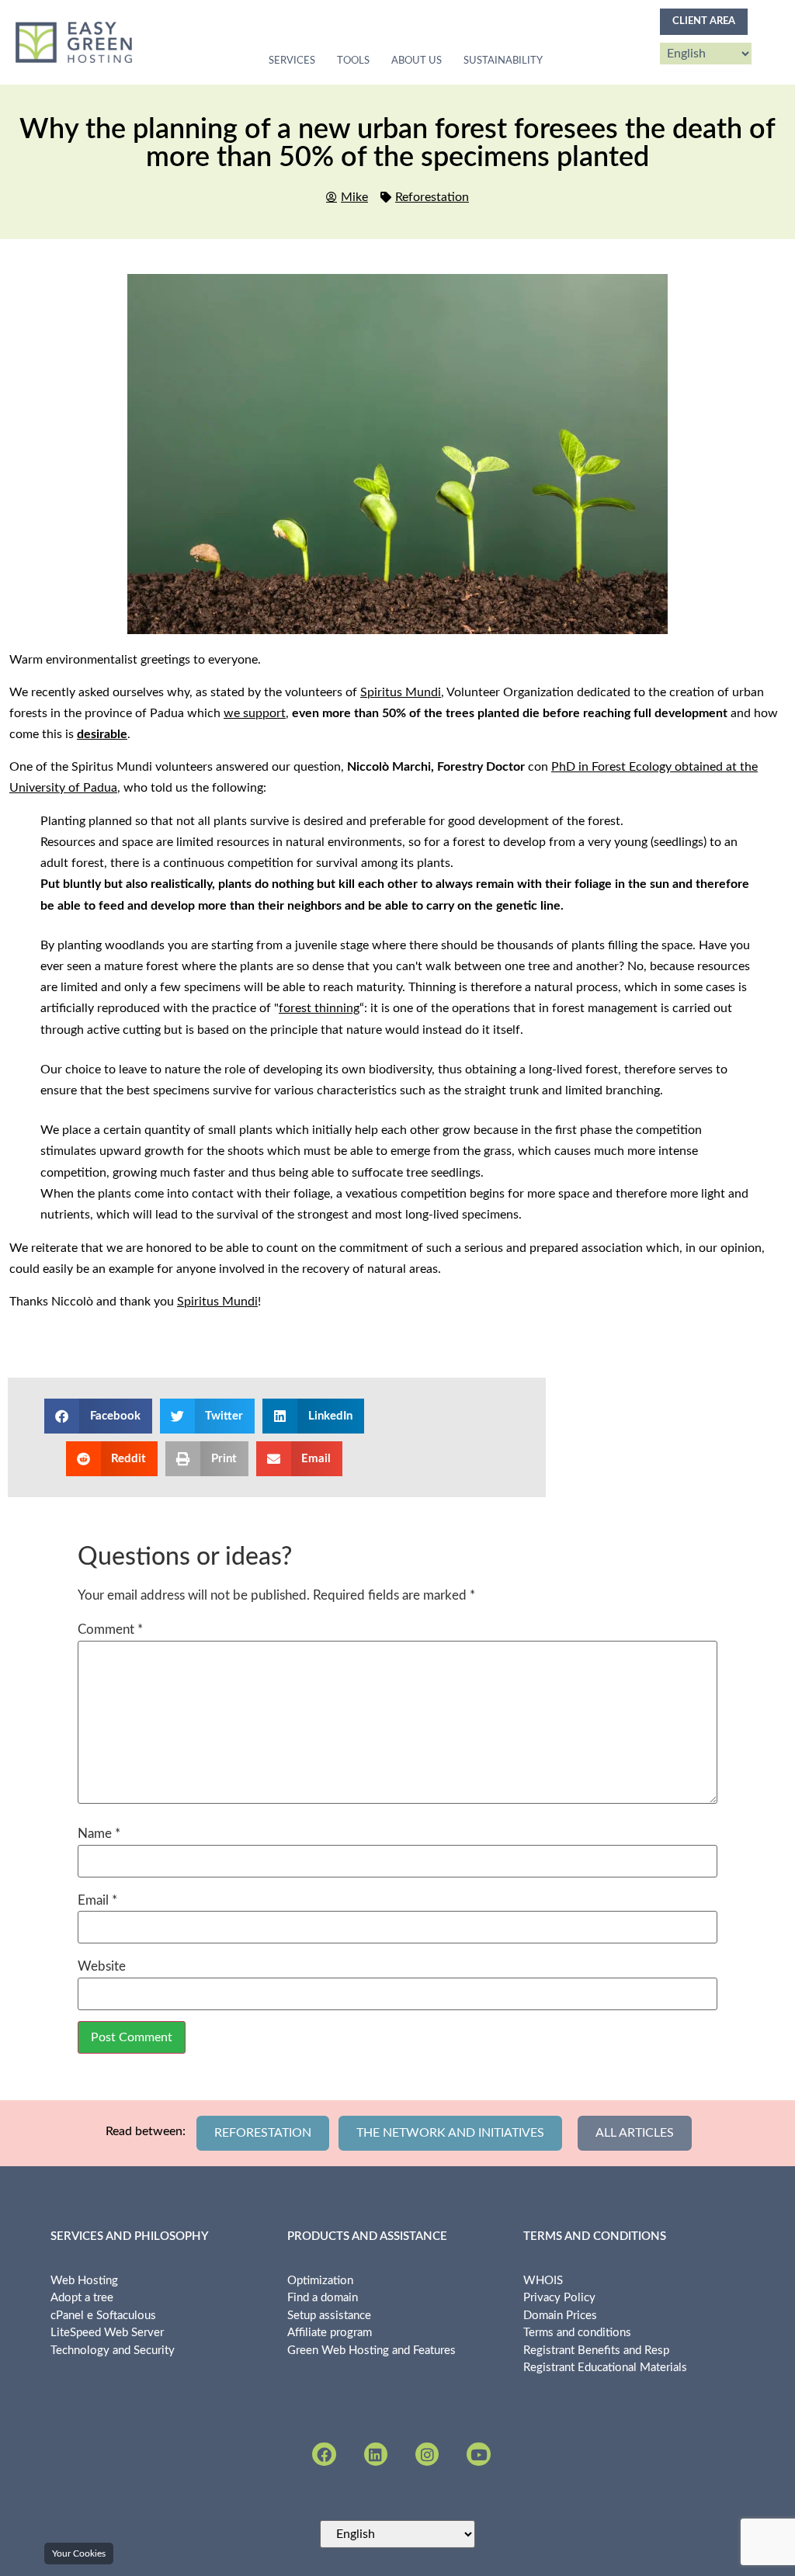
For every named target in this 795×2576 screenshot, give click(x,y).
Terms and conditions (577, 2333)
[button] (98, 1416)
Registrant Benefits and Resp (596, 2351)
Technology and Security (113, 2351)
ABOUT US (417, 61)
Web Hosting (84, 2281)
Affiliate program (330, 2333)
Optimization (320, 2281)
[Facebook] (324, 2454)
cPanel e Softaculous (103, 2316)
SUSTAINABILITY (503, 61)
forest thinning (319, 1008)
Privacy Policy (559, 2298)
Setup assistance (329, 2316)
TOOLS (353, 61)
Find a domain (323, 2298)
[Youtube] (478, 2454)
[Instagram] (427, 2454)
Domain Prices (560, 2316)
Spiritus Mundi (401, 692)
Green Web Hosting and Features (371, 2351)
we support (255, 713)
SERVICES (292, 61)
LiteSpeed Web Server (107, 2333)
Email (97, 1900)
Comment (110, 1630)
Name (99, 1834)
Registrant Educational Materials (605, 2368)
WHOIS (543, 2281)
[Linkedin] (376, 2454)
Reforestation (432, 197)
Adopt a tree (82, 2298)
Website (102, 1966)
